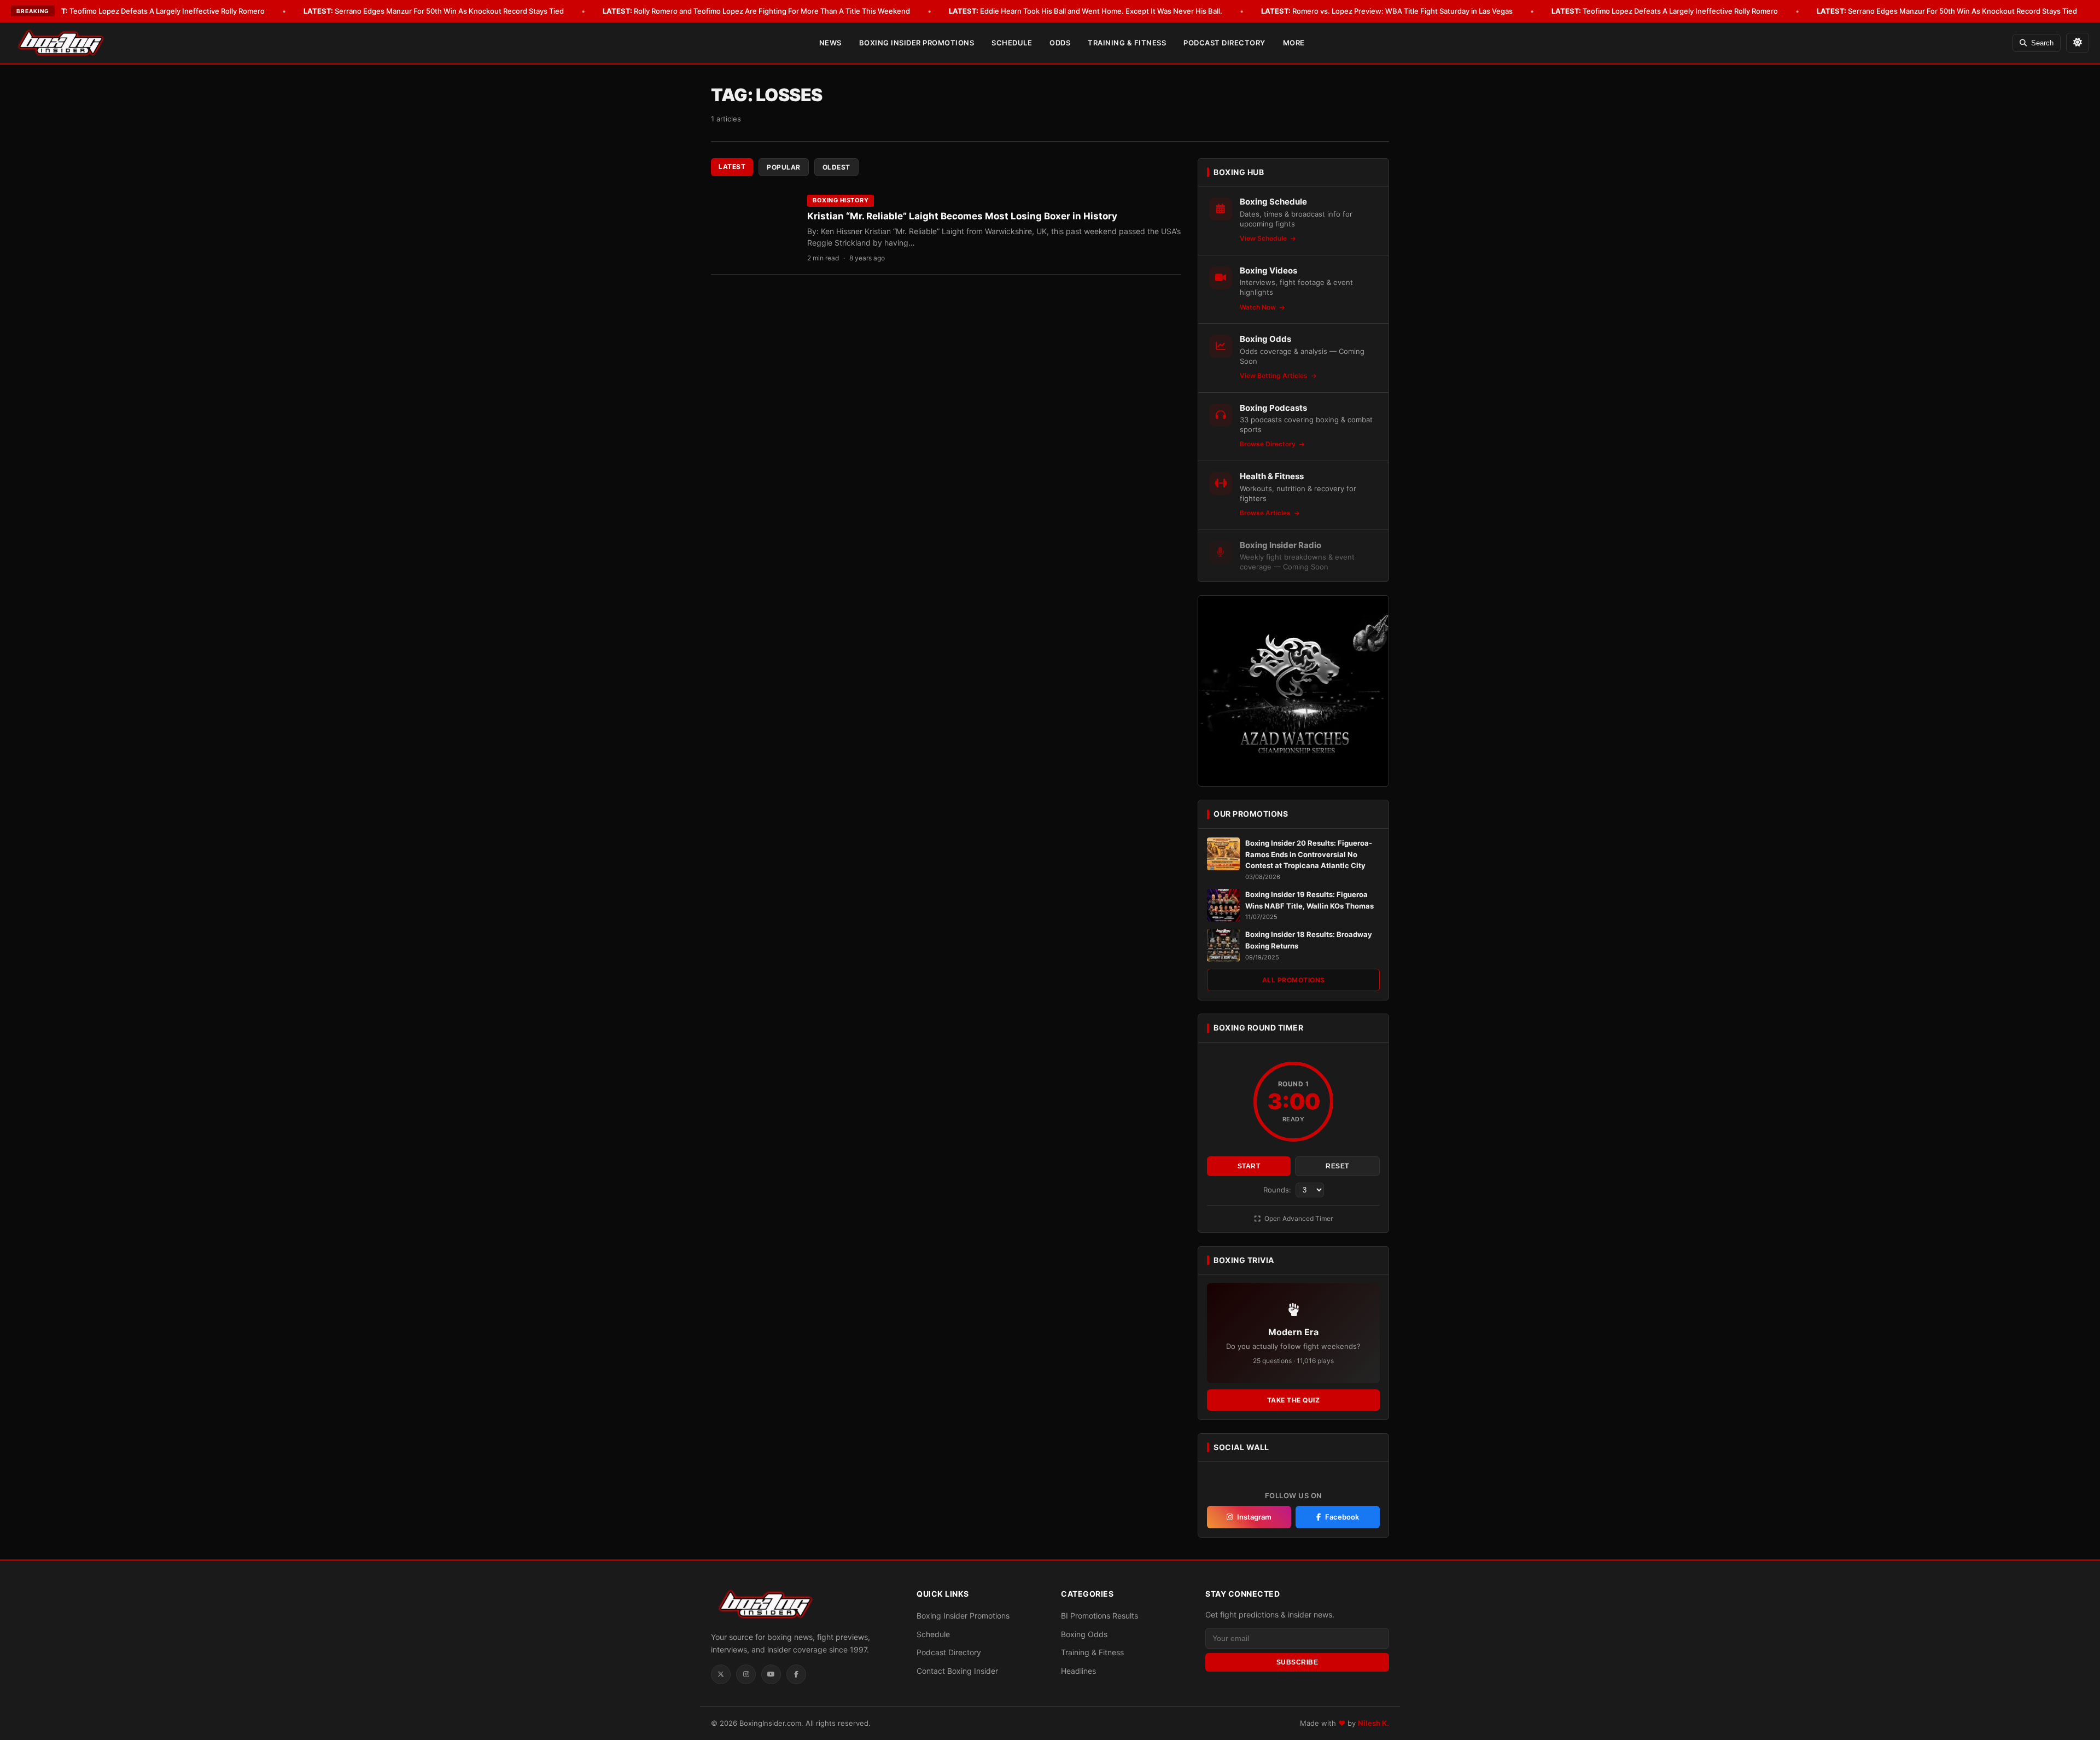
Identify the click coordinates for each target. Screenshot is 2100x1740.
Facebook (1342, 1517)
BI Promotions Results (1099, 1616)
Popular (784, 167)
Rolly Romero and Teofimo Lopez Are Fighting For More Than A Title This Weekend (756, 11)
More (1294, 43)
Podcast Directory (1224, 43)
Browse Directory (1268, 444)
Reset (1337, 1166)
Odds (1060, 43)
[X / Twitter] (721, 1674)
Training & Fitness (1127, 43)
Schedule (1012, 43)
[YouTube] (771, 1674)
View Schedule (1264, 238)
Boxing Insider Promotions (917, 43)
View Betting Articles (1274, 376)
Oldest (836, 167)
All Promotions (1294, 980)
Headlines (1078, 1671)
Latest (732, 167)
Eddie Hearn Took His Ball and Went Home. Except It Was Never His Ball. (1086, 11)
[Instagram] (746, 1674)
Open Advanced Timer (1298, 1218)
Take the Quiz (1294, 1400)
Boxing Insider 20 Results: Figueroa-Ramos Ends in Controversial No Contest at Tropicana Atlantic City (1309, 854)
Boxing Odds (1084, 1634)
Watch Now (1259, 307)
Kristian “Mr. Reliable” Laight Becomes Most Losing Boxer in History (962, 216)
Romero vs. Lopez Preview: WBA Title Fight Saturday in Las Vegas (1387, 11)
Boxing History (841, 200)
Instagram (1254, 1517)
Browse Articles (1266, 513)
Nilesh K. (1373, 1723)
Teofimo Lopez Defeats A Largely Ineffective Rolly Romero (151, 11)
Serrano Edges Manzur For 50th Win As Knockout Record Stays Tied (434, 11)
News (830, 43)
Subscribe (1297, 1662)
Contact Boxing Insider (957, 1671)
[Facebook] (796, 1674)
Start (1249, 1166)
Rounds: (1278, 1190)
